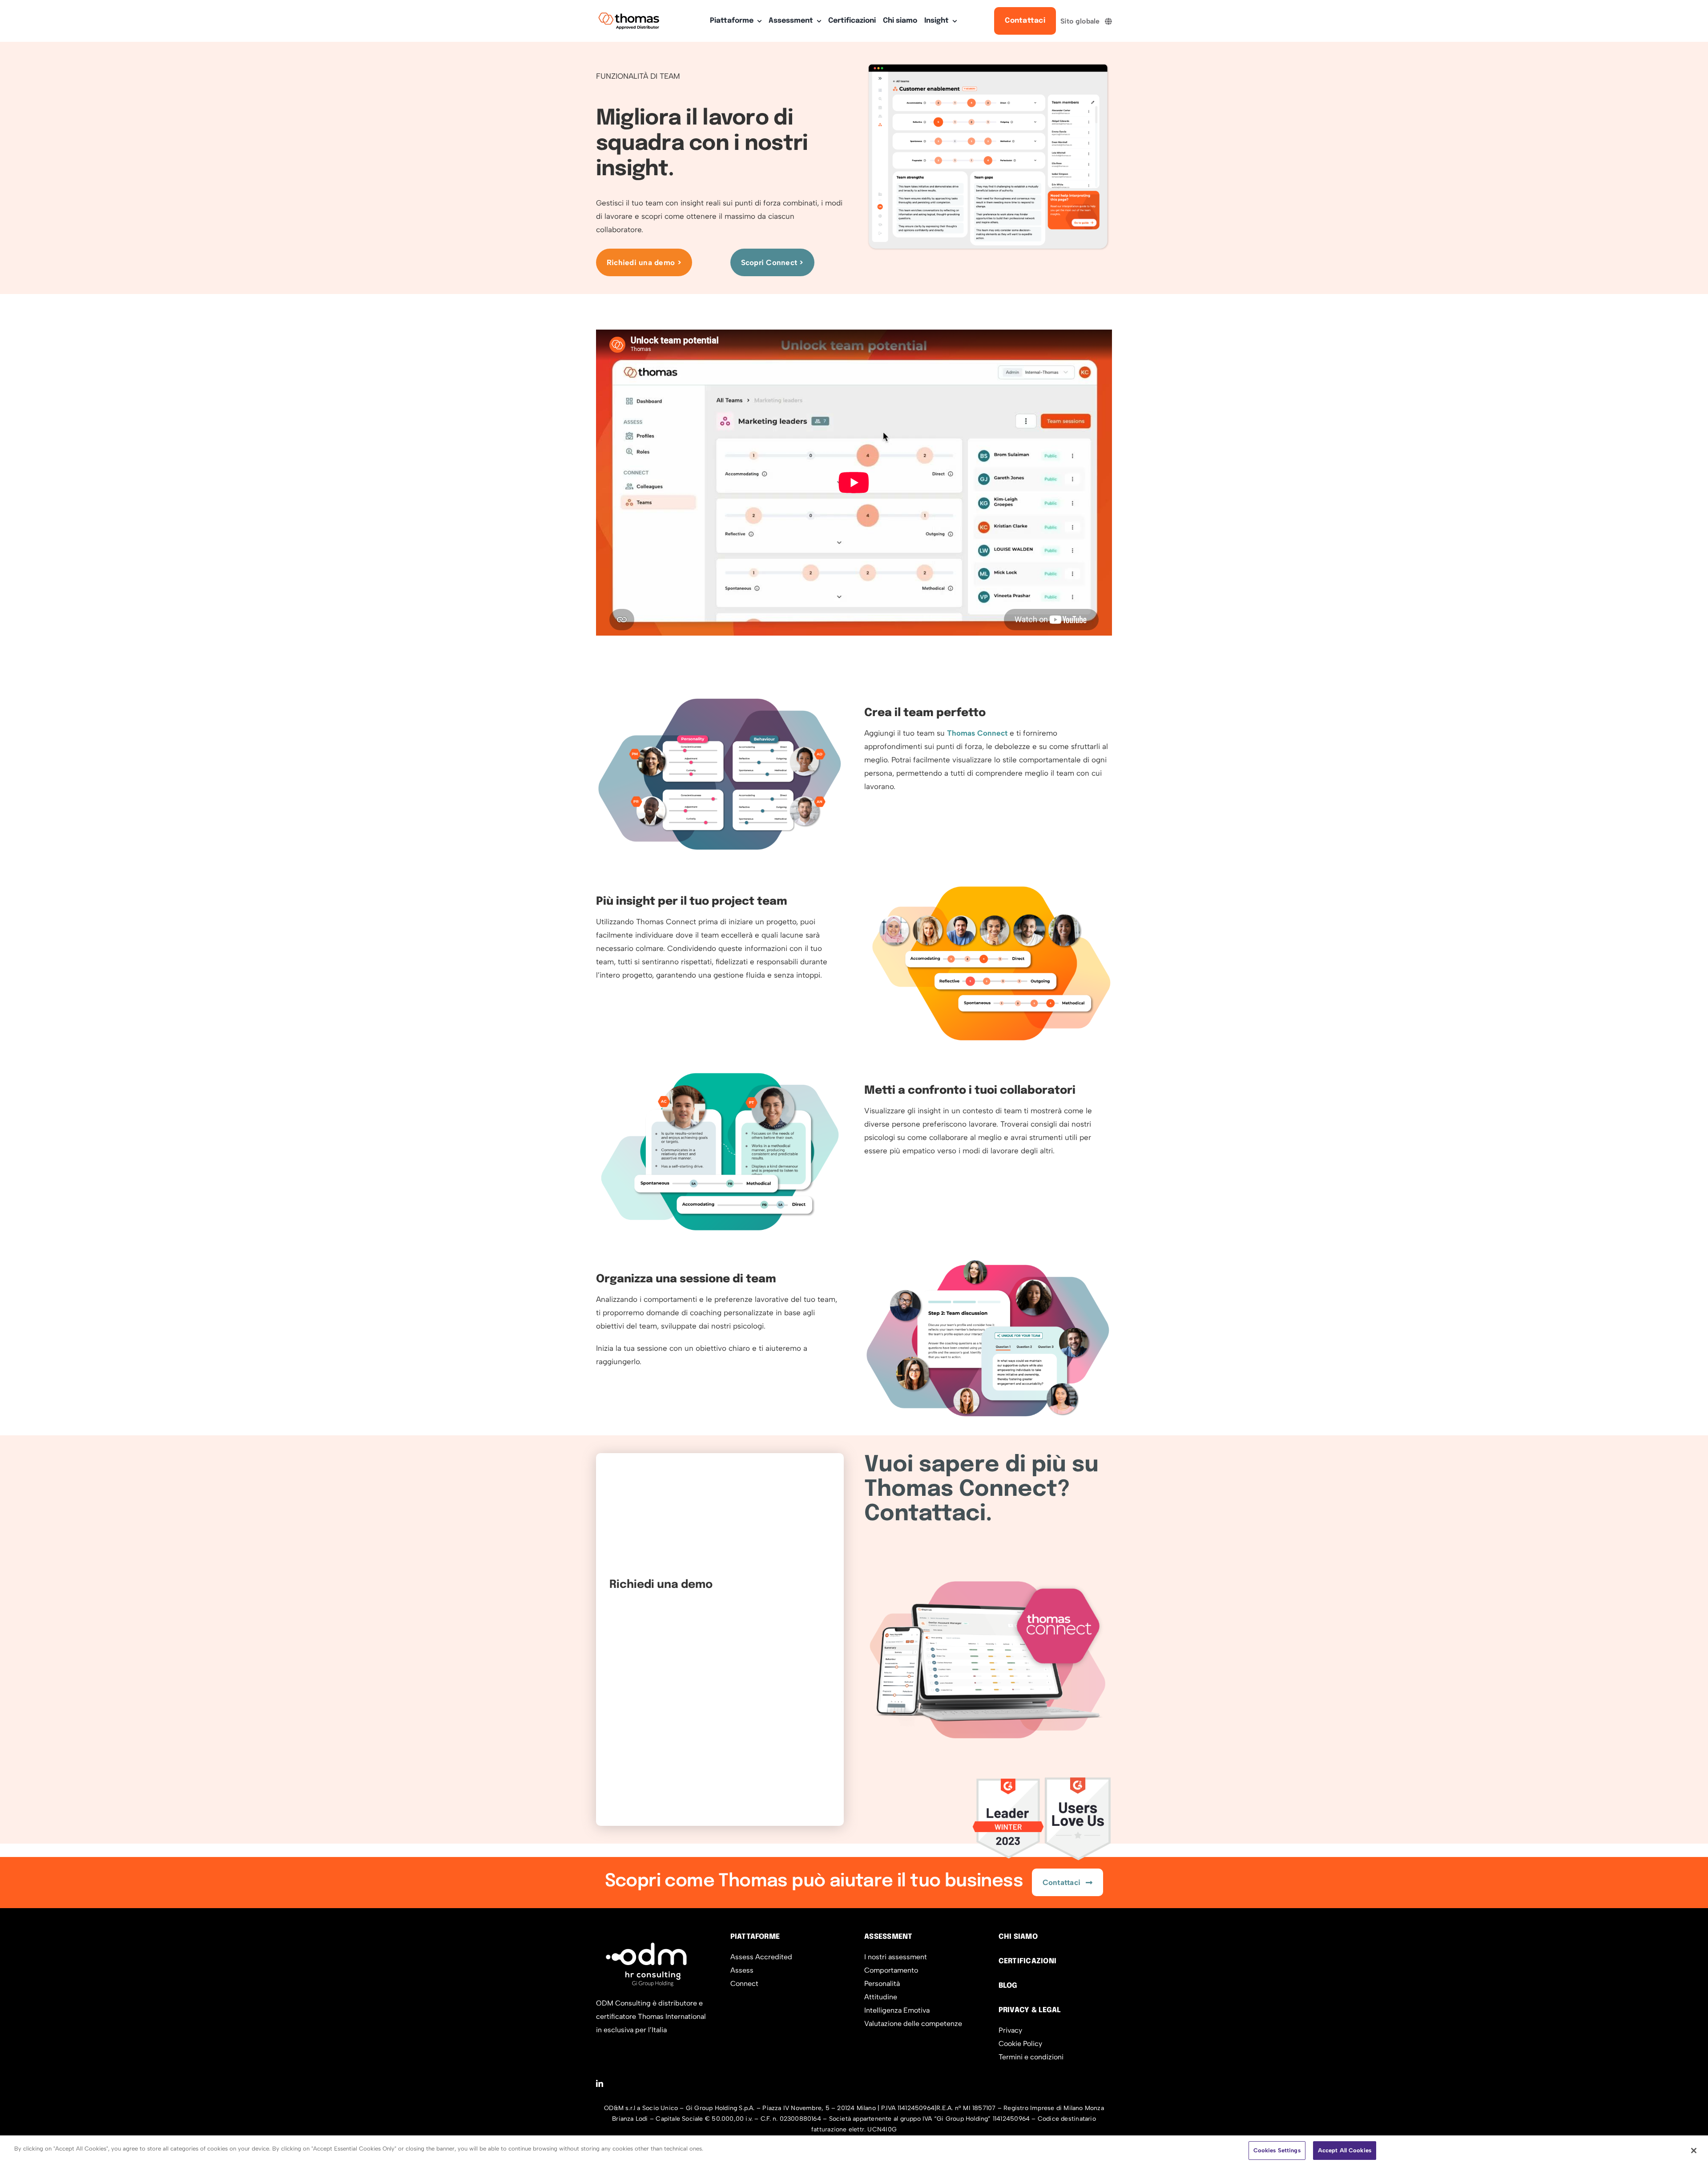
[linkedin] (600, 2083)
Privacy (1010, 2030)
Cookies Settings (1277, 2150)
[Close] (1694, 2151)
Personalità (882, 1984)
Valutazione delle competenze (913, 2024)
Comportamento (891, 1970)
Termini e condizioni (1031, 2057)
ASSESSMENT (888, 1937)
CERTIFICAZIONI (1027, 1961)
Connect (744, 1984)
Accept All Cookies (1345, 2150)
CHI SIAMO (1018, 1937)
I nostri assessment (896, 1957)
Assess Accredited (761, 1957)
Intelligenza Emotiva (897, 2010)
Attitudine (881, 1997)
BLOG (1008, 1986)
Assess (742, 1970)
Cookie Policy (1020, 2044)
